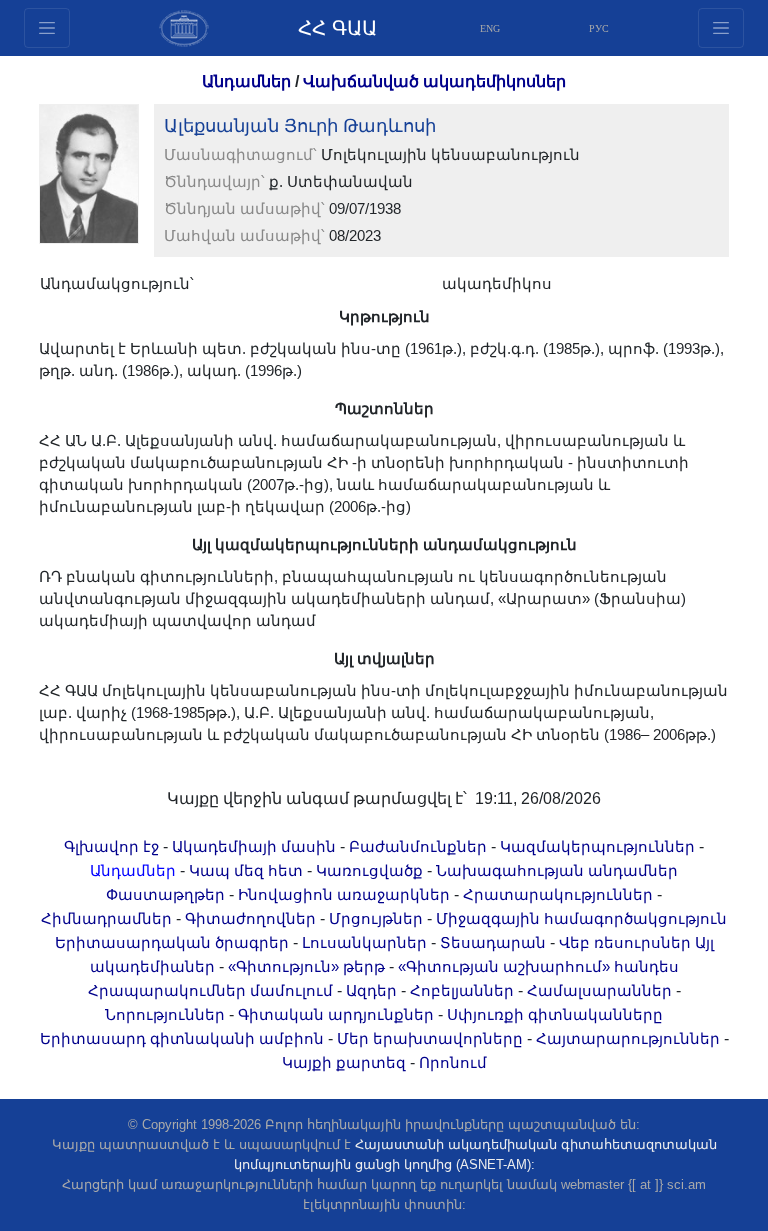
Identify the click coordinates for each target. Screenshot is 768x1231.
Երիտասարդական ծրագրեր (172, 943)
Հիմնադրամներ (106, 919)
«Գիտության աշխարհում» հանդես (538, 967)
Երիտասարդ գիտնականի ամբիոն (182, 1039)
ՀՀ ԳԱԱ (337, 28)
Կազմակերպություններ (597, 847)
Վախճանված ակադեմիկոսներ (434, 81)
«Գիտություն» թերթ (306, 967)
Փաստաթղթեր (165, 895)
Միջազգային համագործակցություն (581, 919)
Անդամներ (246, 81)
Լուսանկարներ (364, 943)
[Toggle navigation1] (721, 28)
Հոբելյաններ (462, 991)
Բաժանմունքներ (418, 847)
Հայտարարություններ (628, 1039)
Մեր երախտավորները (430, 1039)
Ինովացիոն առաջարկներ (344, 895)
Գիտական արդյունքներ (336, 1015)
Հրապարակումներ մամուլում (210, 991)
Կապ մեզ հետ (246, 871)
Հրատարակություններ (558, 895)
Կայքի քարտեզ (344, 1063)
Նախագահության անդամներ (557, 871)
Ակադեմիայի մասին (254, 847)
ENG (490, 28)
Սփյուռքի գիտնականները (555, 1015)
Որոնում (453, 1063)
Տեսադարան (493, 943)
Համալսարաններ (599, 991)
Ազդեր (371, 991)
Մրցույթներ (376, 919)
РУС (599, 28)
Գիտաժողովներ (250, 919)
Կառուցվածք (369, 871)
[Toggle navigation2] (47, 28)
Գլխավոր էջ (111, 847)
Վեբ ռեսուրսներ (625, 943)
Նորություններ (165, 1015)
